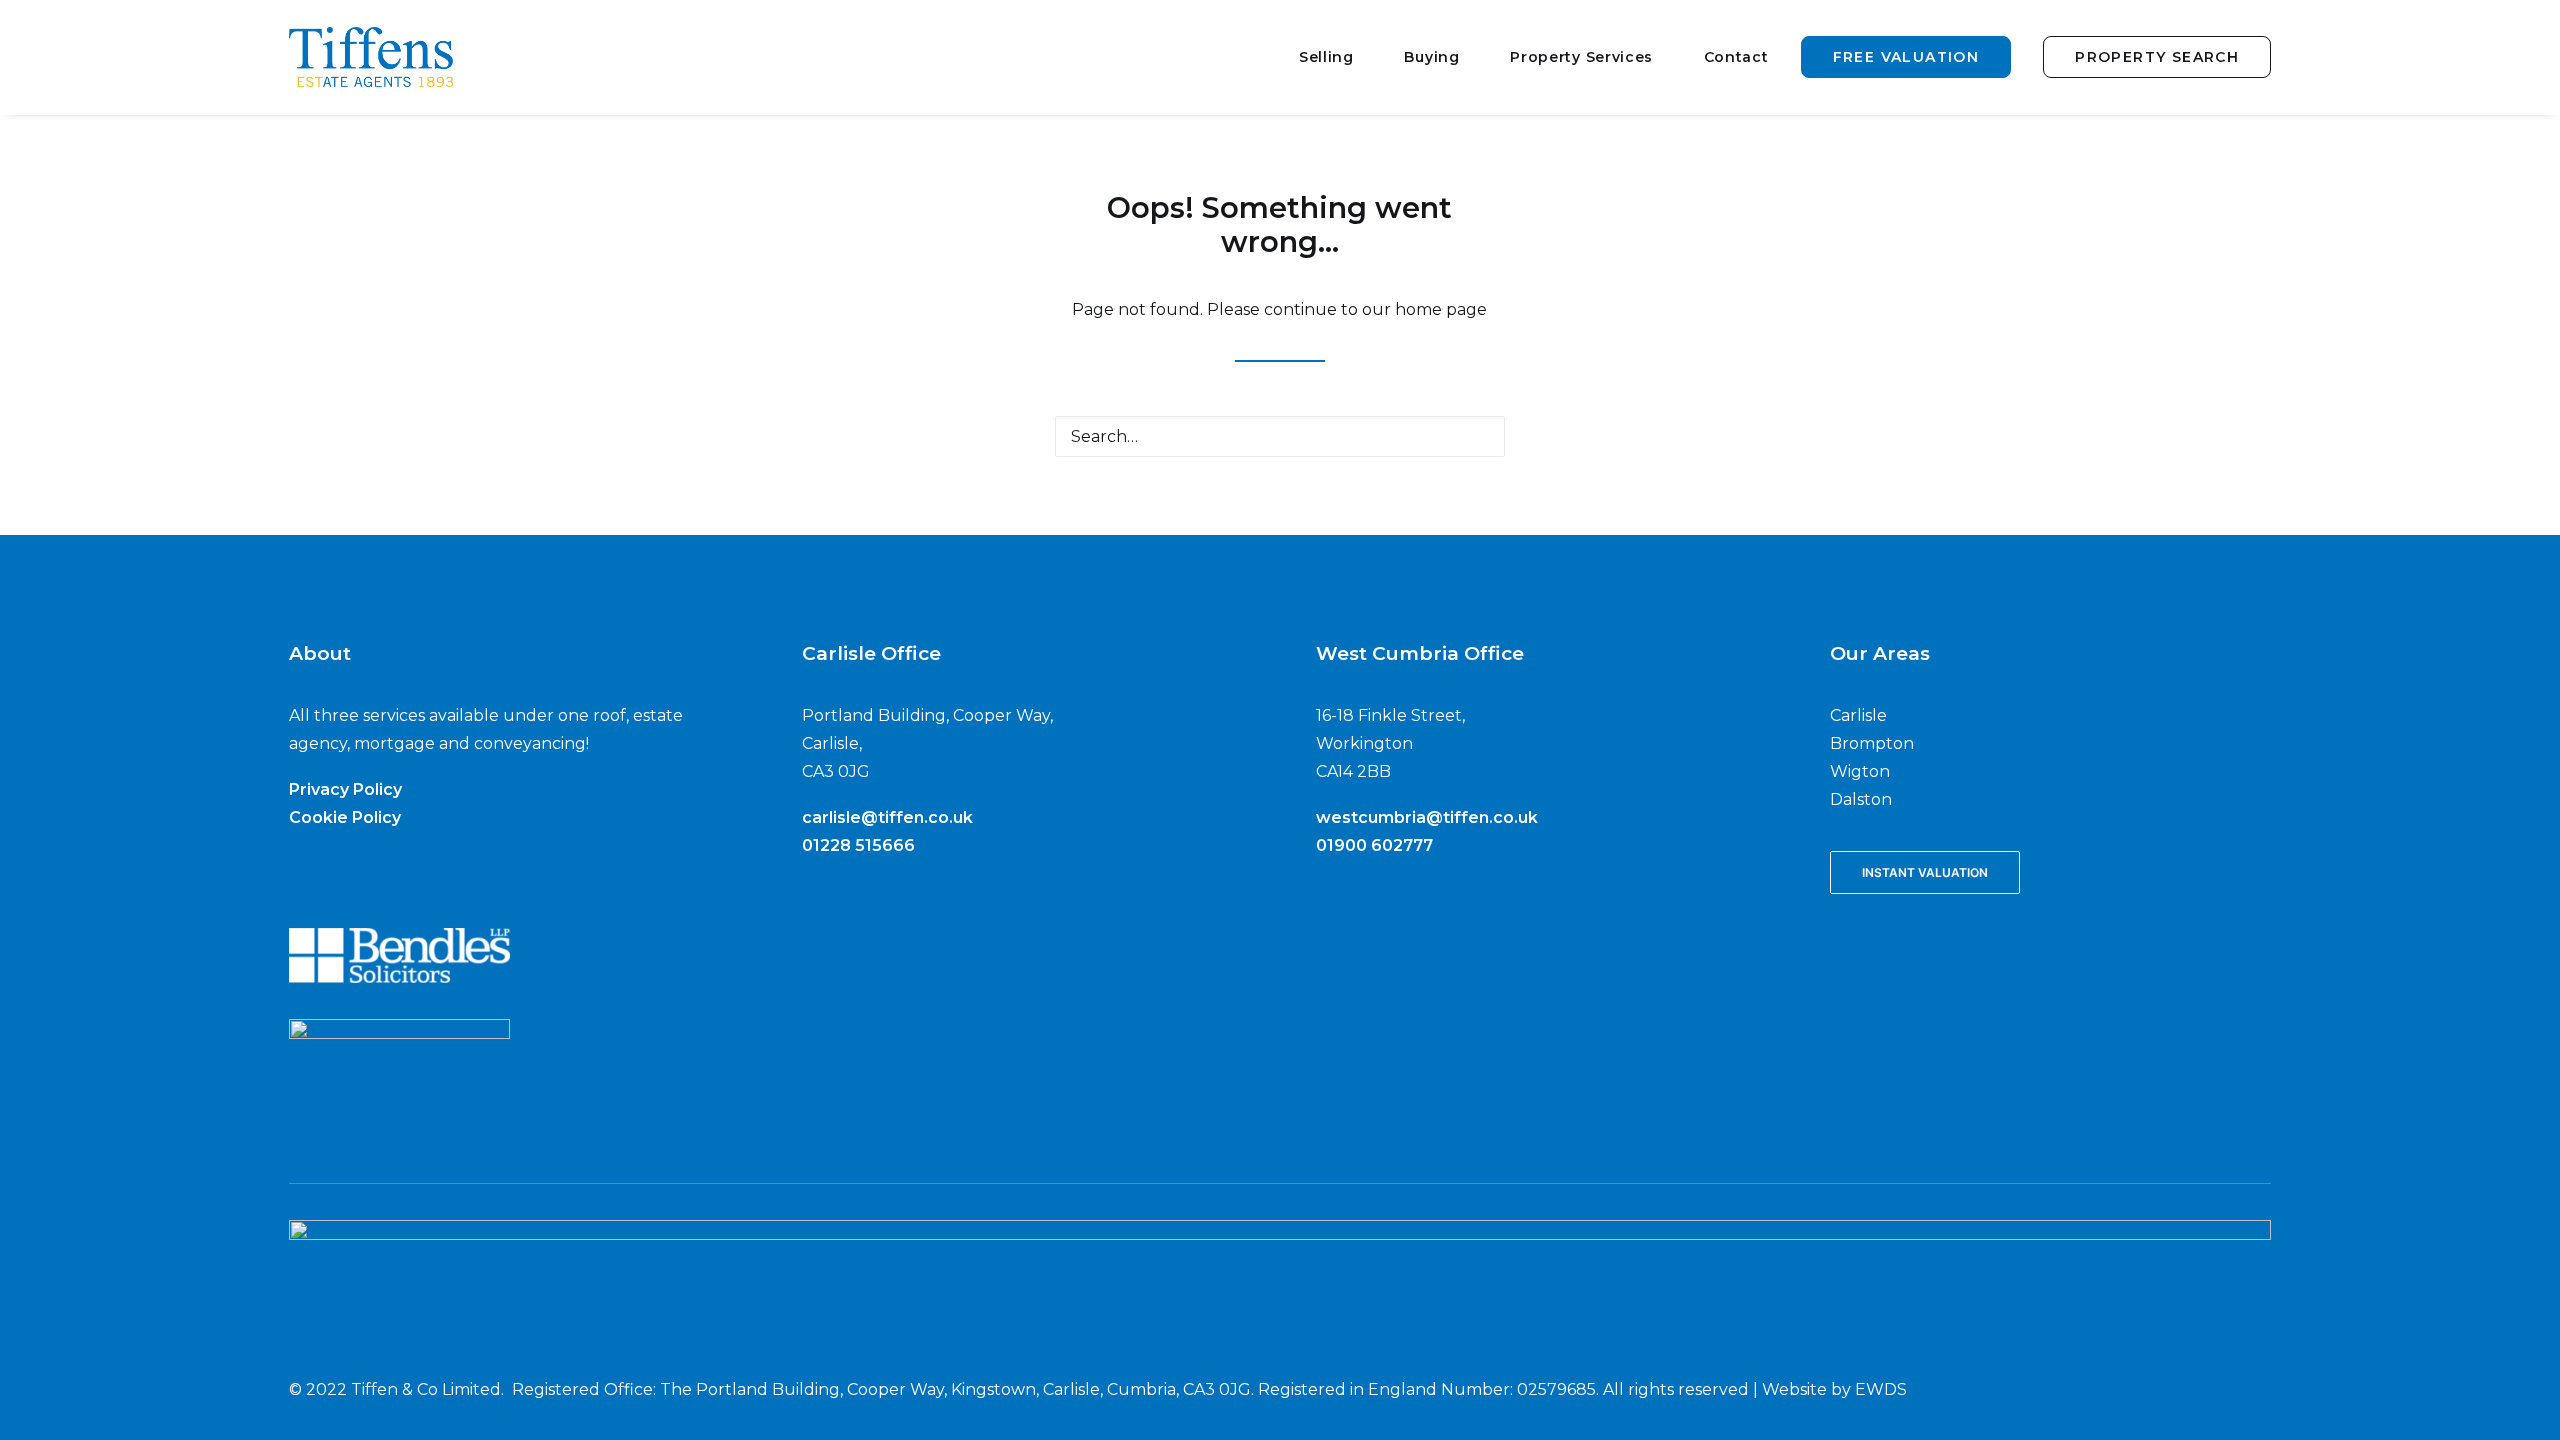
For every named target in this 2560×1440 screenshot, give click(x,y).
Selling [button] (1326, 57)
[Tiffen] (371, 57)
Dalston (1861, 799)
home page (1441, 309)
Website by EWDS (1834, 1389)
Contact (1736, 57)
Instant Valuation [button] (1925, 872)
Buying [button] (1431, 57)
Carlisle (1858, 715)
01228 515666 (858, 845)
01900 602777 (1374, 845)
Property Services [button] (1581, 57)
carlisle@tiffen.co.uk (887, 817)
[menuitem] (1342, 57)
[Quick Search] (1280, 436)
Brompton (1872, 743)
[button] (1477, 436)
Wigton (1860, 771)
